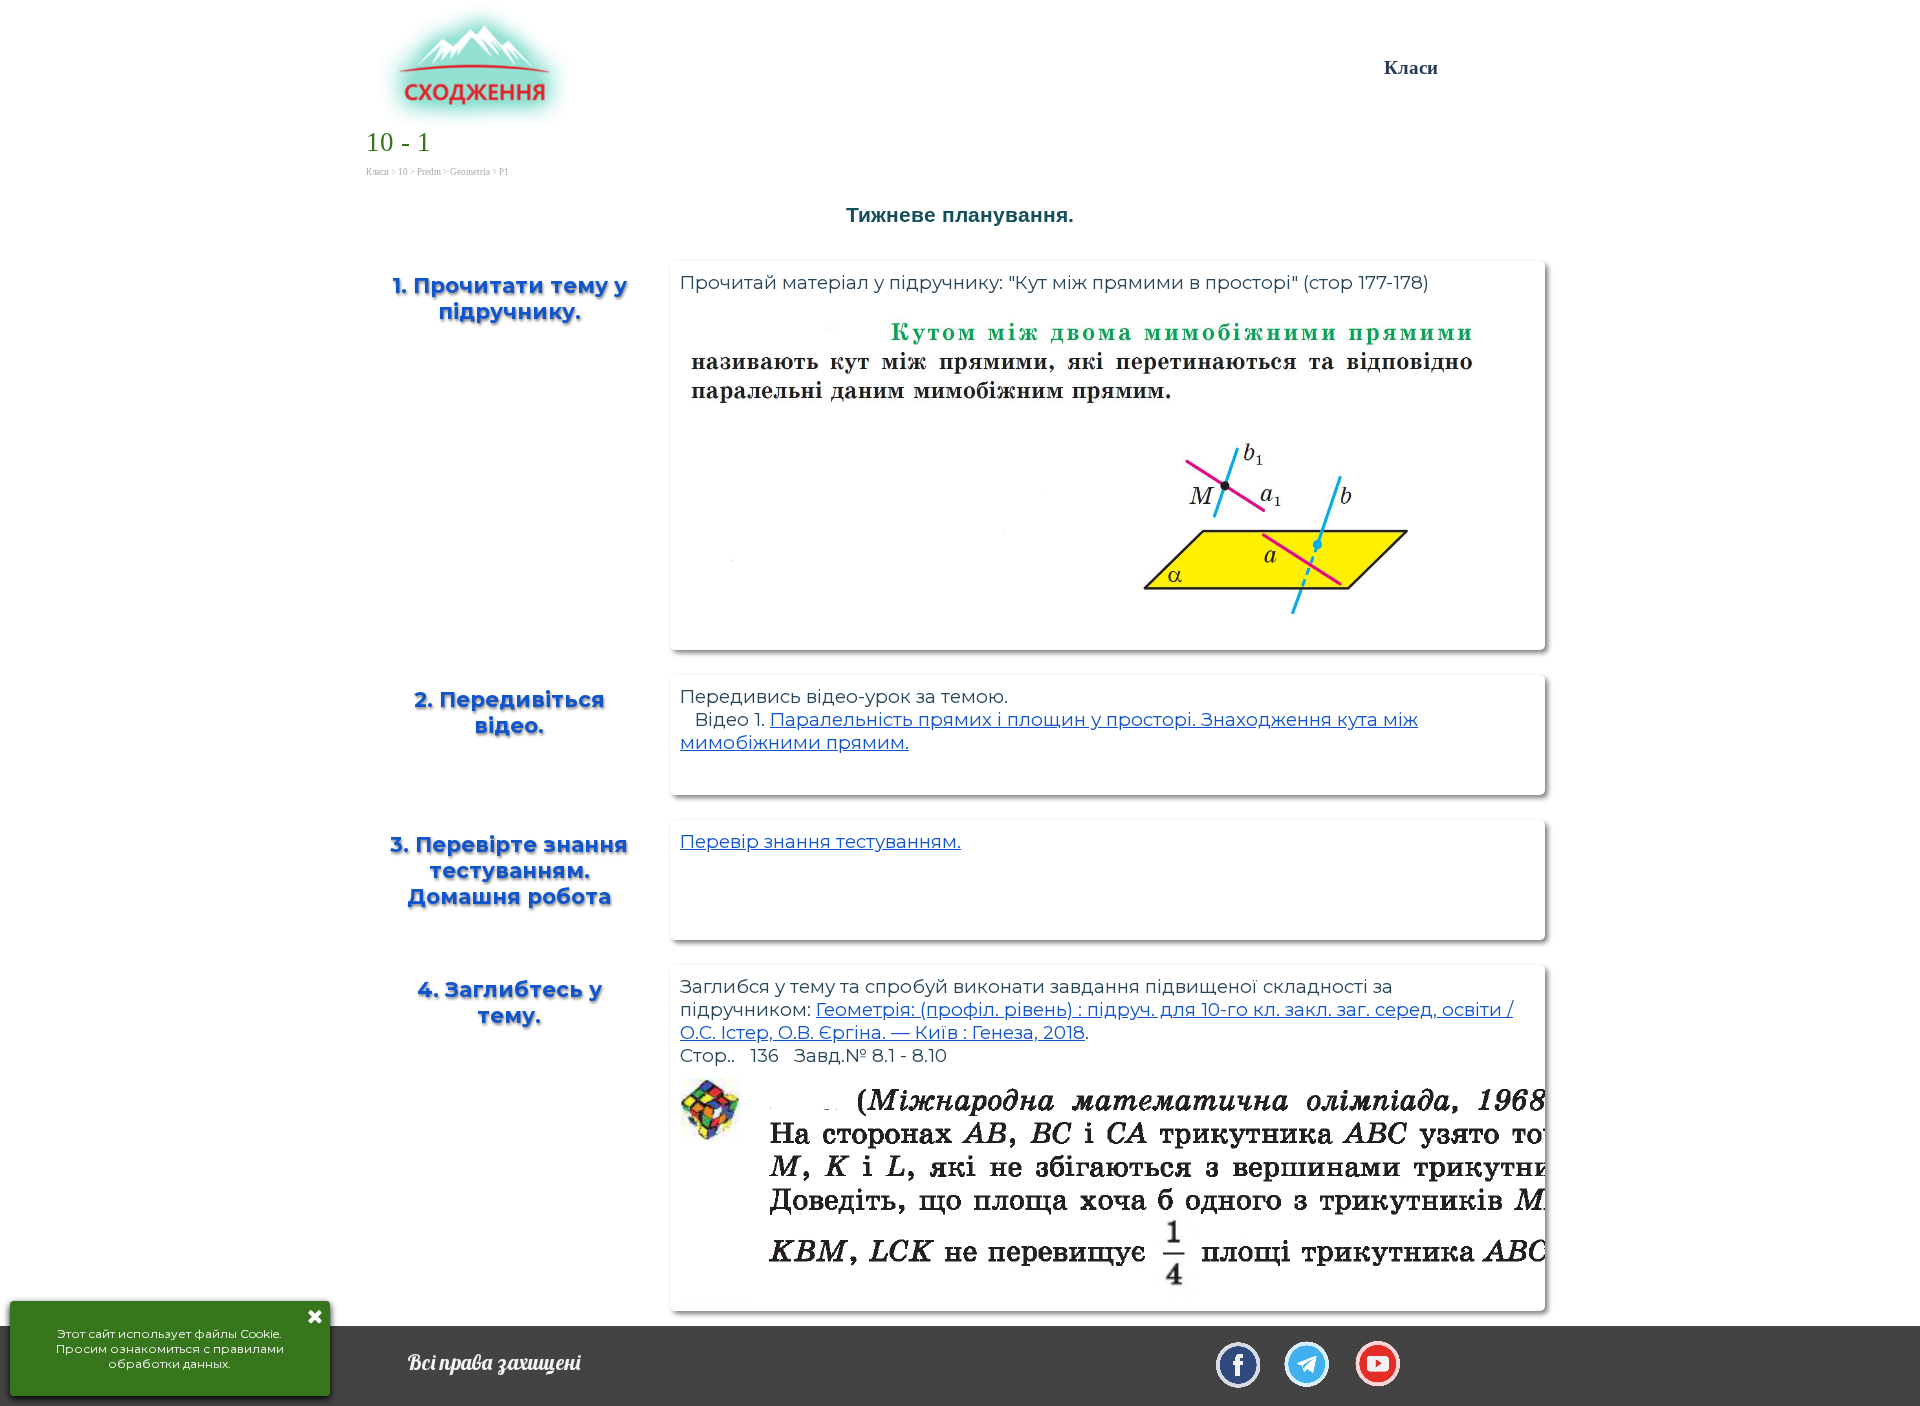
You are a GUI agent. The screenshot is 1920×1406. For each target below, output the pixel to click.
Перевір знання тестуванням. (820, 841)
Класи (1411, 67)
